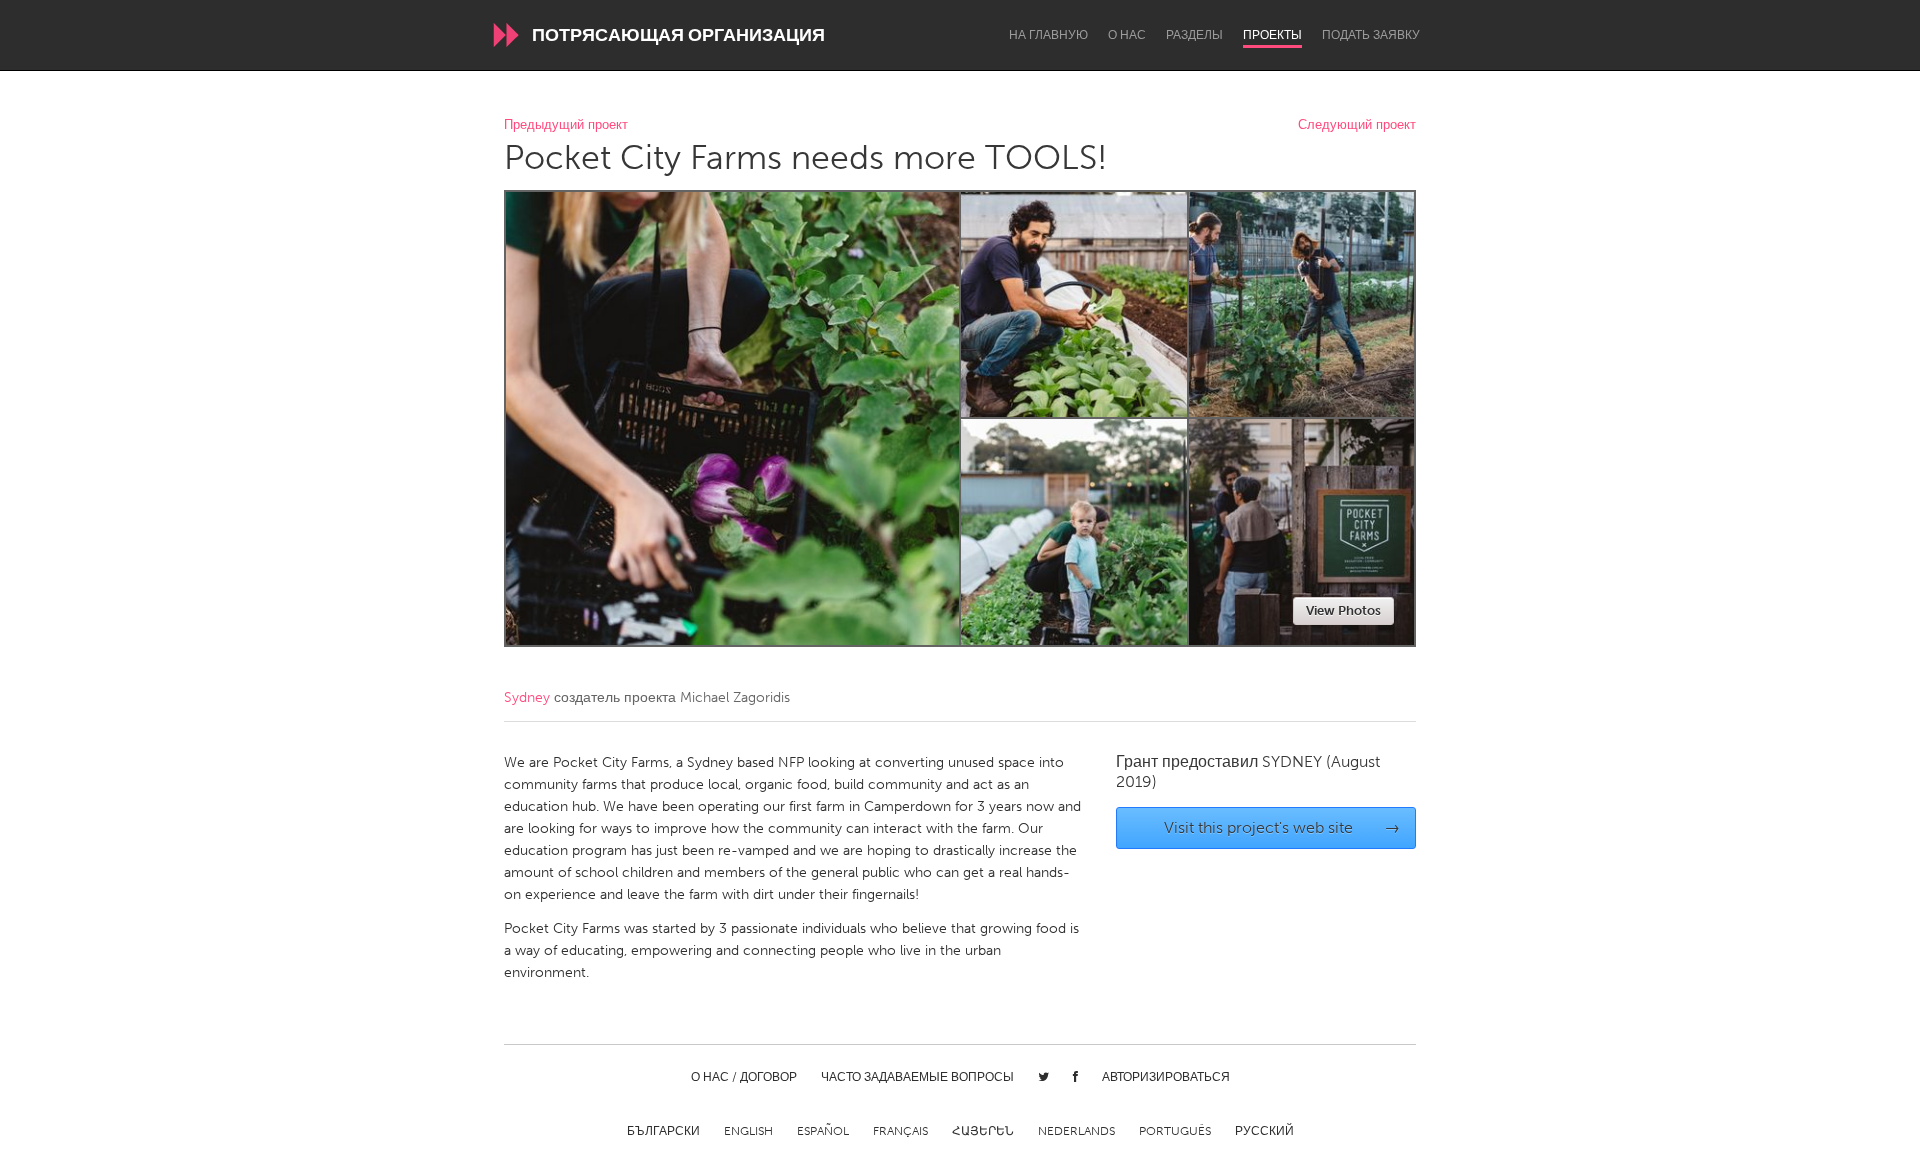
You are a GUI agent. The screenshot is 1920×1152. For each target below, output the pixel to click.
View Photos (1343, 610)
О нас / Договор (744, 1077)
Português (1175, 1131)
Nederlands (1076, 1131)
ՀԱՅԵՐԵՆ (983, 1131)
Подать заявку (1371, 35)
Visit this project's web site (1282, 827)
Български (663, 1131)
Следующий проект (1357, 125)
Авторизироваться (1166, 1077)
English (748, 1131)
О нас (1127, 35)
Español (823, 1131)
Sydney (527, 697)
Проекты (1272, 35)
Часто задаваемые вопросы (917, 1077)
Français (900, 1131)
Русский (1264, 1131)
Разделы (1194, 35)
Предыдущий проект (566, 125)
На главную (1048, 35)
